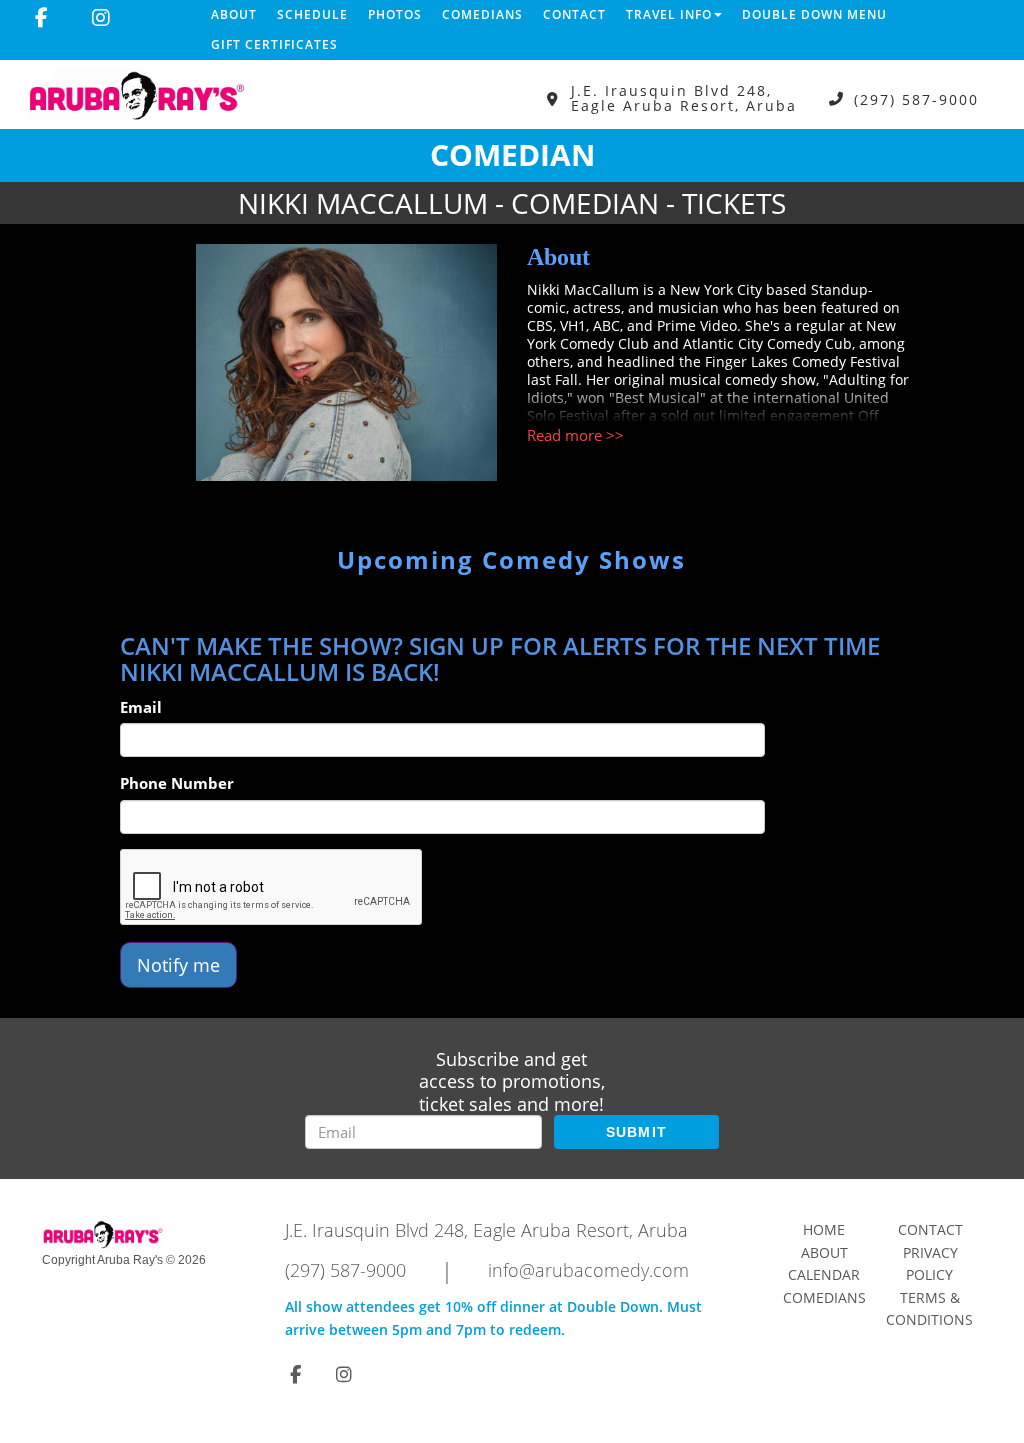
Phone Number (177, 783)
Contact (574, 14)
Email (141, 707)
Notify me (178, 965)
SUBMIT (637, 1132)
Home (824, 1229)
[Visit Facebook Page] (41, 18)
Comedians (482, 14)
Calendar (824, 1274)
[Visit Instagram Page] (101, 18)
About (234, 14)
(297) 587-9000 (916, 98)
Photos (395, 14)
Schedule (312, 14)
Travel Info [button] (669, 14)
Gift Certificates (274, 44)
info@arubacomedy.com (588, 1270)
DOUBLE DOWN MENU (814, 14)
